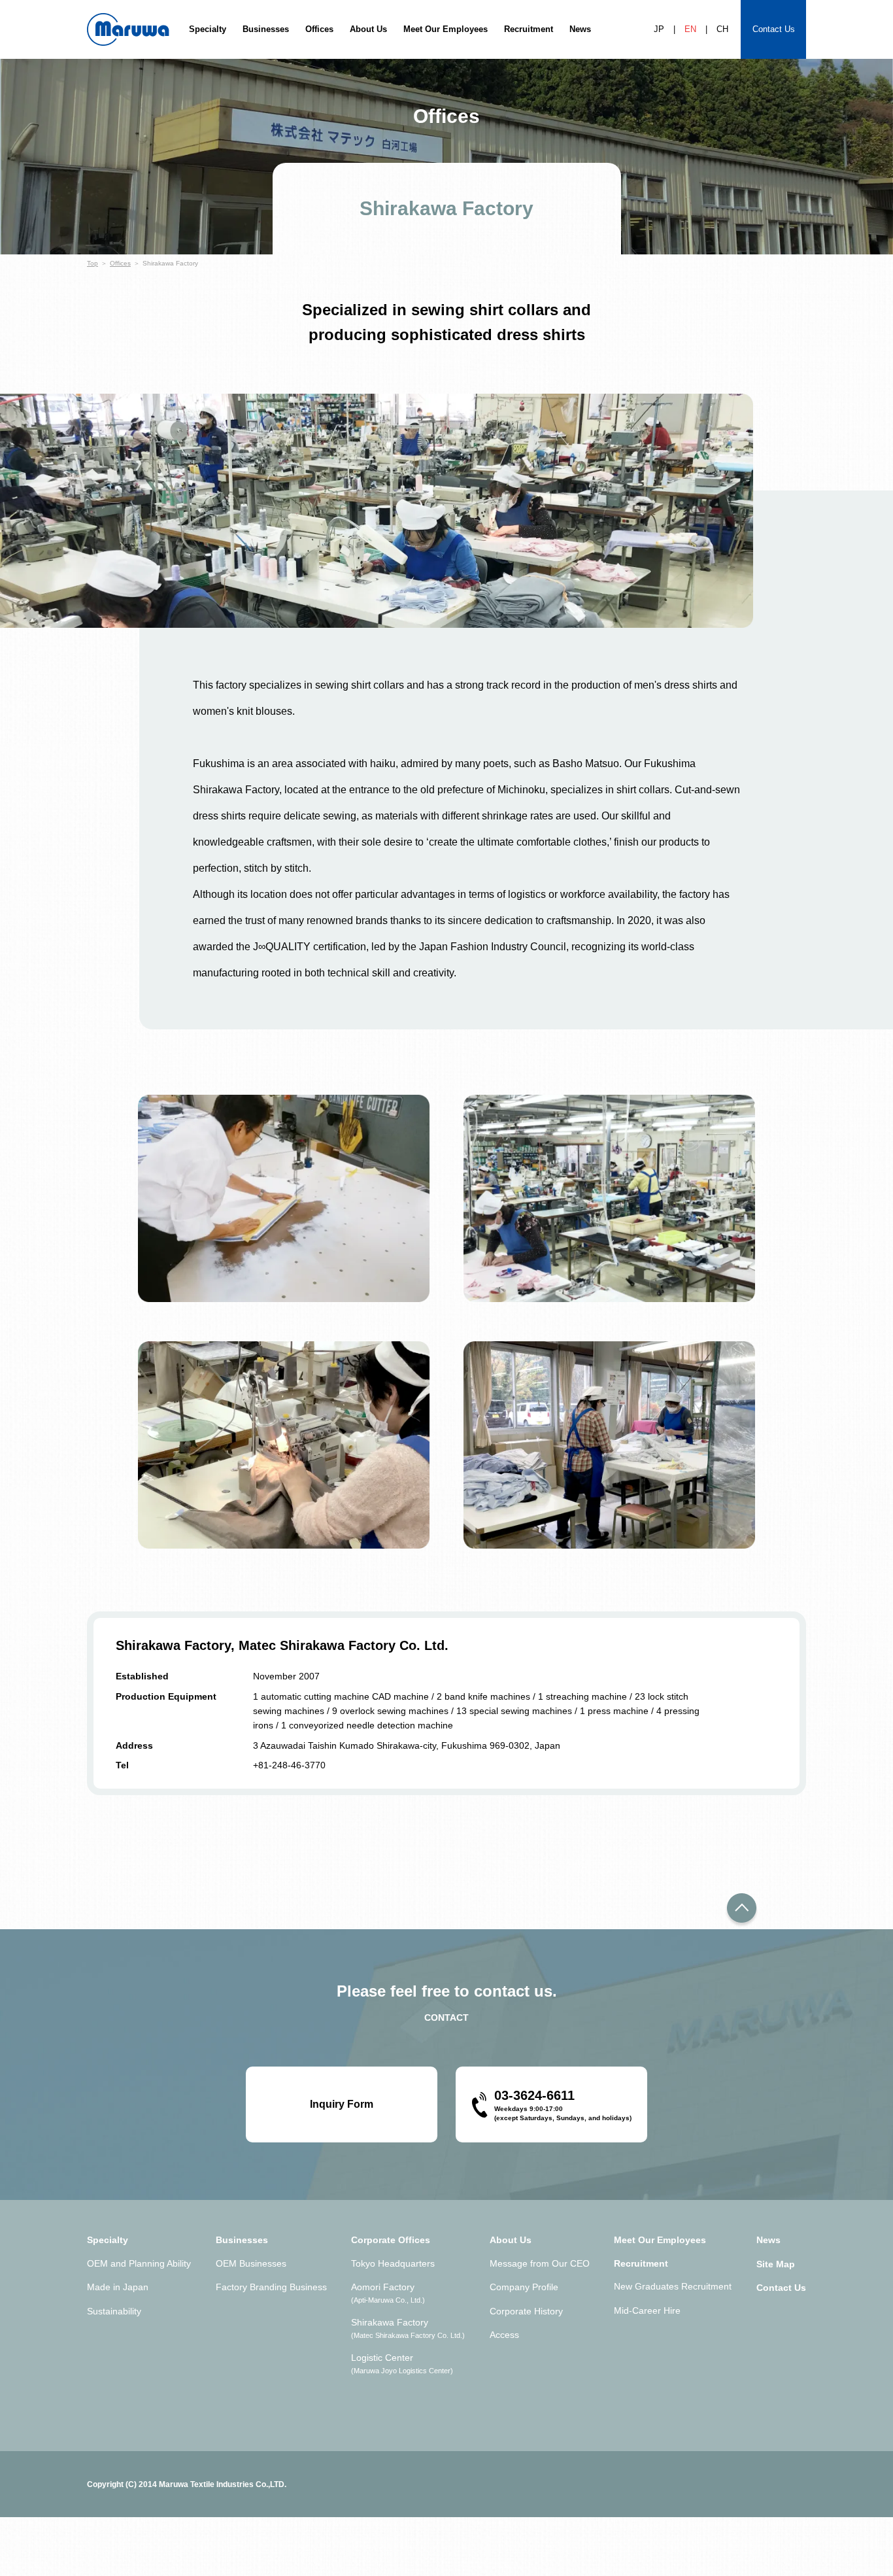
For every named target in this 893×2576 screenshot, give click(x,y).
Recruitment (529, 29)
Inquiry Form (342, 2104)
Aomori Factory (388, 2293)
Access (504, 2335)
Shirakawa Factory (408, 2328)
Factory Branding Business (271, 2287)
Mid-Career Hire (647, 2310)
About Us (368, 29)
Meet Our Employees (446, 29)
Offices (319, 29)
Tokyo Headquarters (393, 2263)
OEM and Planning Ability (139, 2263)
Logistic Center (402, 2363)
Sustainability (114, 2311)
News (580, 29)
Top (93, 263)
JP (659, 29)
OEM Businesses (251, 2263)
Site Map (776, 2264)
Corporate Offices (391, 2240)
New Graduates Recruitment (673, 2286)
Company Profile (524, 2287)
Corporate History (526, 2311)
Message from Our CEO (540, 2263)
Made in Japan (118, 2287)
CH (722, 29)
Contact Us (774, 29)
